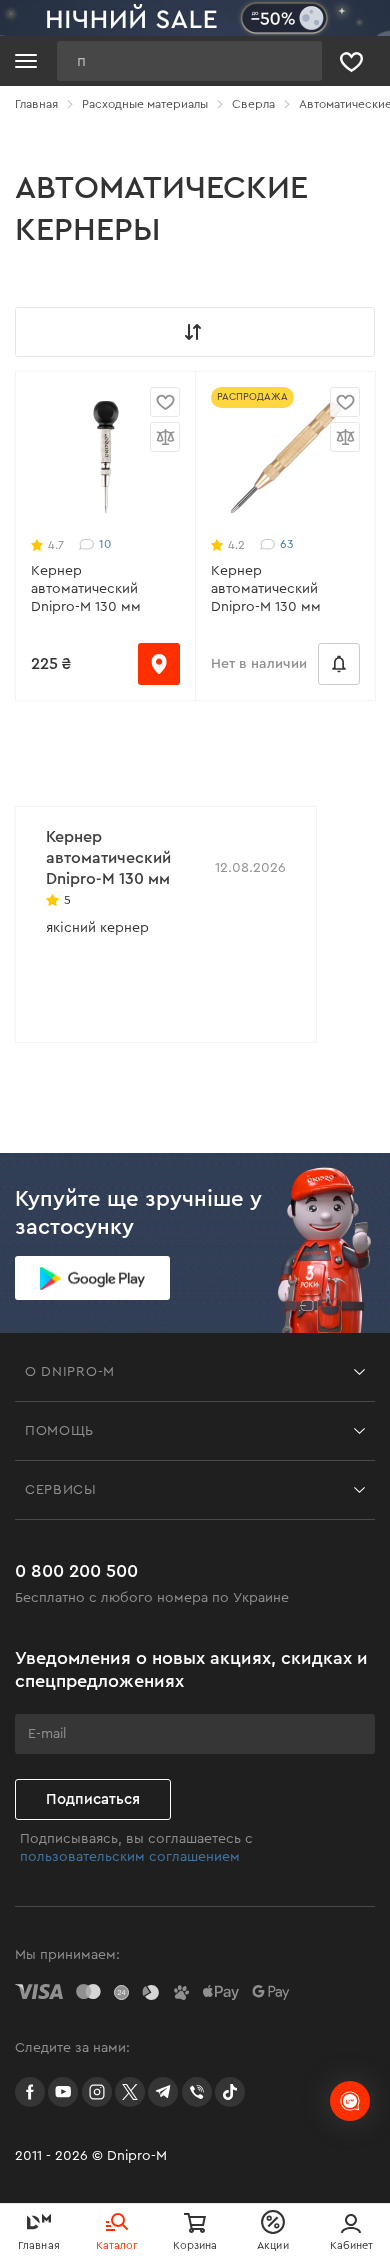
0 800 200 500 (76, 1571)
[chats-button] (350, 2101)
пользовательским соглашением (130, 1857)
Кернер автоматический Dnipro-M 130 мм (86, 589)
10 (105, 544)
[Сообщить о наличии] (339, 664)
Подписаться (93, 1799)
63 (286, 544)
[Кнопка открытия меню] (26, 61)
